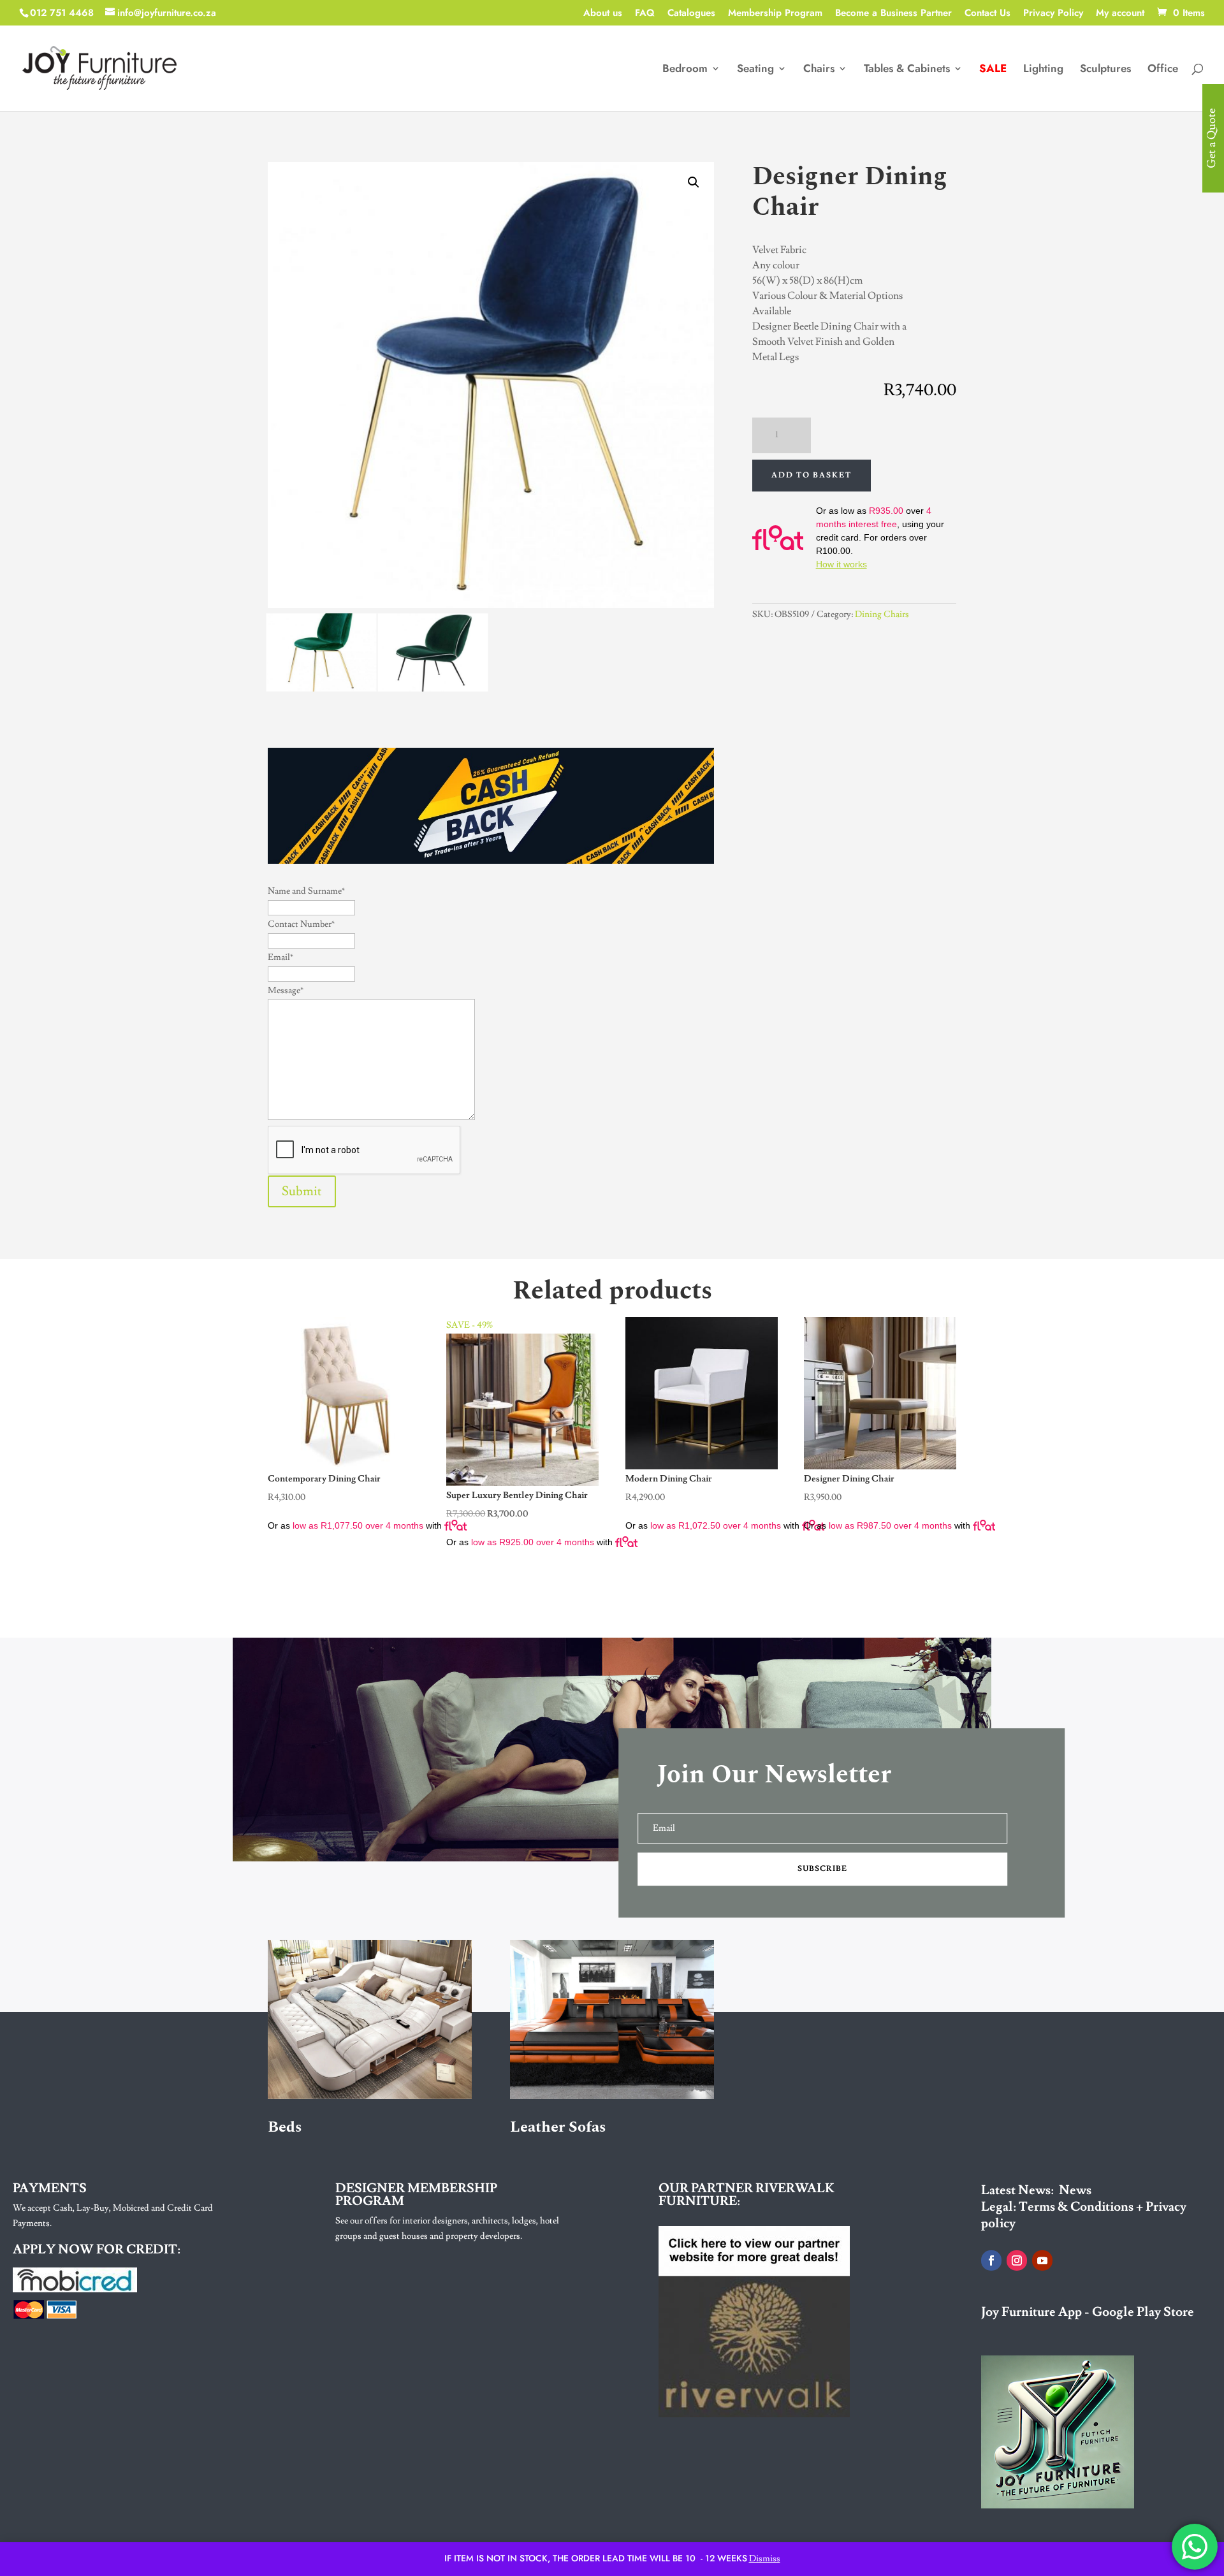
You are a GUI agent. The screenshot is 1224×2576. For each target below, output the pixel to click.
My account (1120, 14)
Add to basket (812, 475)
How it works (841, 564)
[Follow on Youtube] (1042, 2260)
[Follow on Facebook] (991, 2260)
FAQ (645, 14)
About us (603, 14)
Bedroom (685, 70)
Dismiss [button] (765, 2559)
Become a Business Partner (893, 14)
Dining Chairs (882, 615)
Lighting (1043, 70)
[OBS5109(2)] (433, 688)
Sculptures (1105, 70)
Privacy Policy (1053, 14)
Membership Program (775, 14)
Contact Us (987, 14)
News (1075, 2190)
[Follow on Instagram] (1017, 2260)
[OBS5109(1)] (321, 688)
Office (1163, 70)
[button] (694, 182)
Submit (302, 1191)
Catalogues (691, 14)
